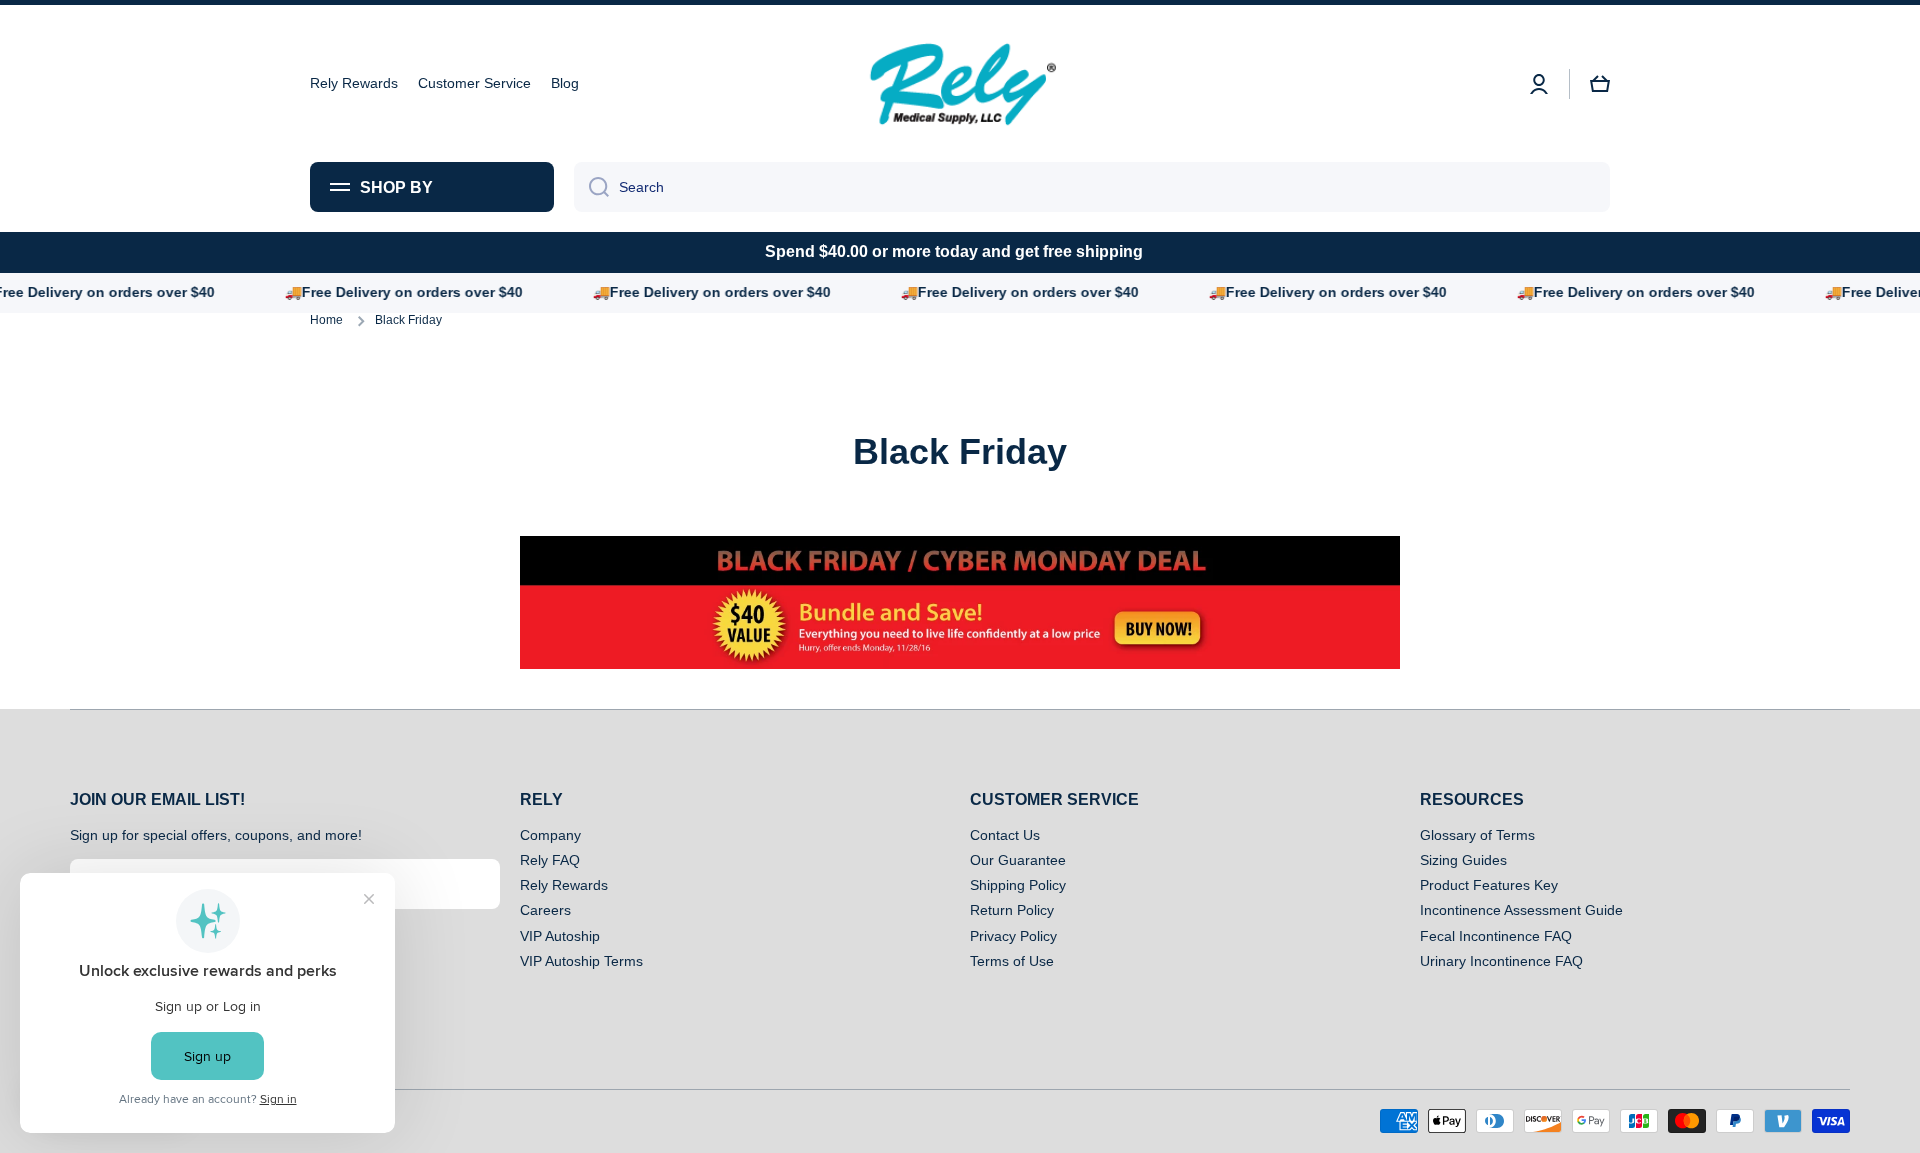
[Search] (591, 187)
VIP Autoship (560, 936)
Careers (545, 910)
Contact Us (1005, 835)
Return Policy (1012, 910)
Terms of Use (1012, 961)
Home (326, 320)
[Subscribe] (475, 884)
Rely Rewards (564, 885)
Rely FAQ (550, 860)
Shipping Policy (1018, 885)
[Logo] (960, 83)
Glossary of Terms (1477, 835)
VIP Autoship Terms (581, 961)
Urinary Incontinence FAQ (1501, 961)
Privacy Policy (1013, 936)
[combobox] (1092, 187)
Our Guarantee (1018, 860)
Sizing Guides (1463, 860)
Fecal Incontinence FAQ (1496, 936)
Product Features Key (1489, 885)
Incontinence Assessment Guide (1521, 910)
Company (550, 835)
